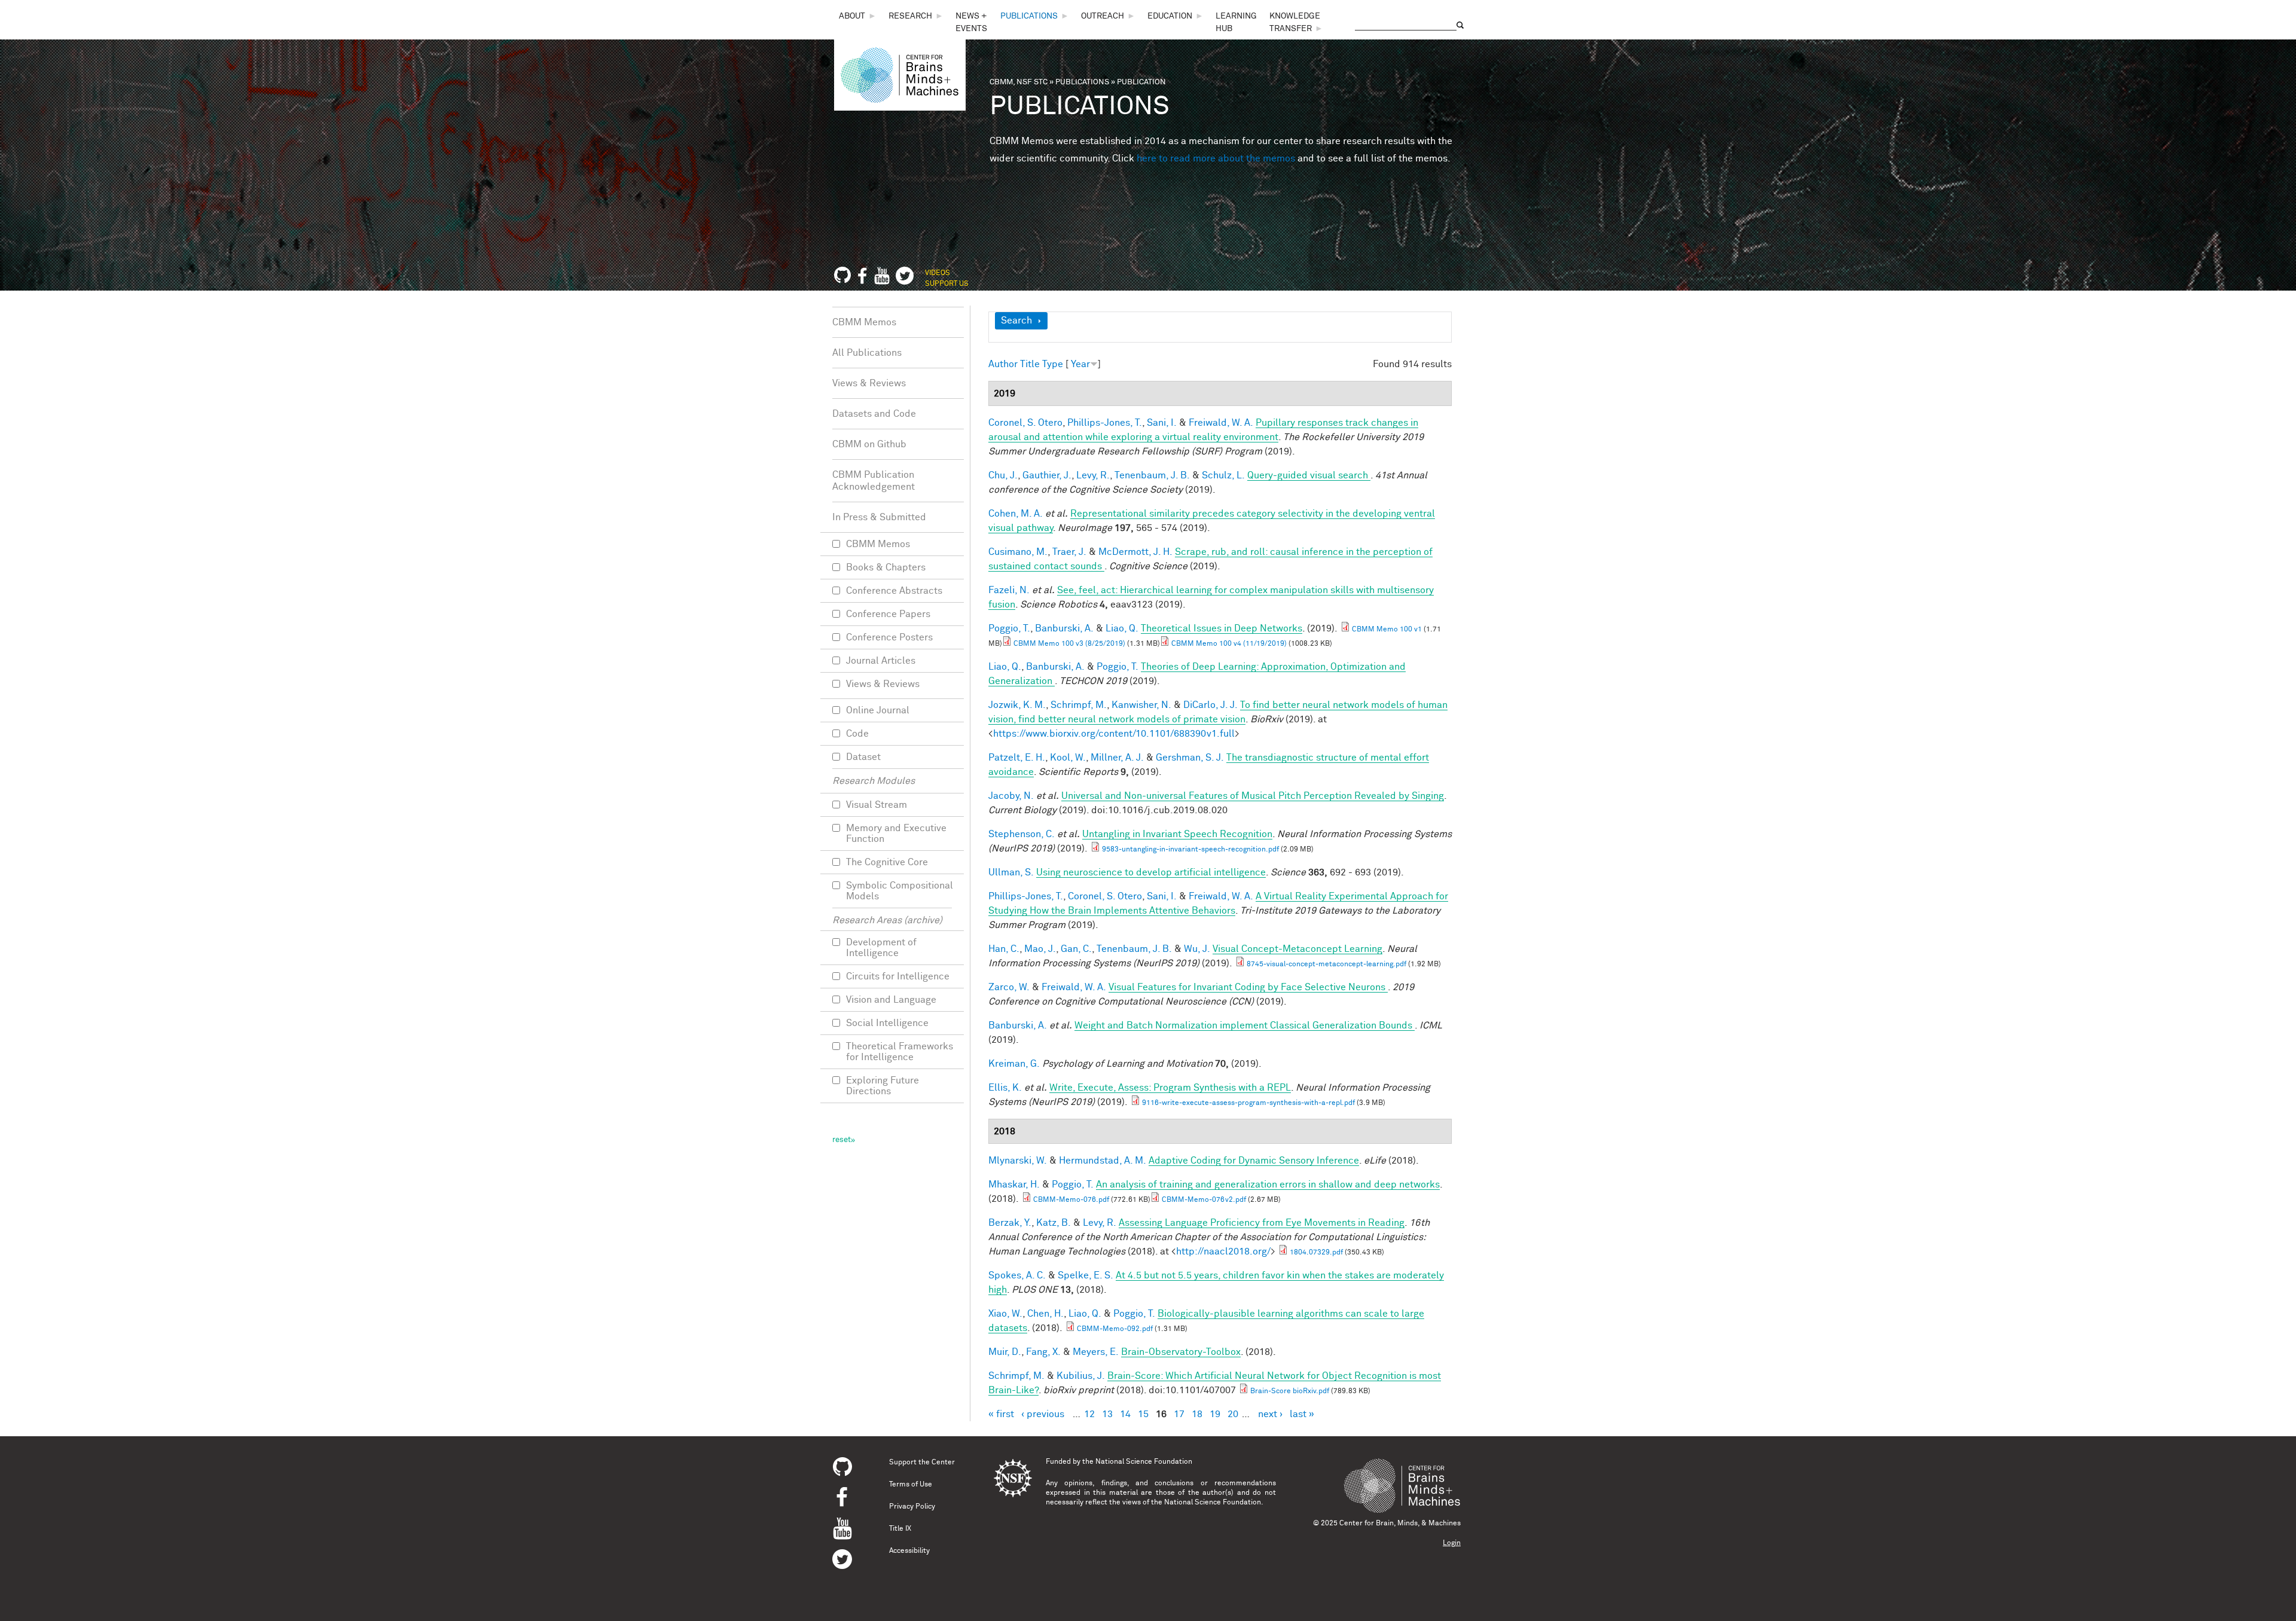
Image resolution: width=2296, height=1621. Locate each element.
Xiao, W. (1005, 1314)
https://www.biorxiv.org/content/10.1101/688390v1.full (1114, 734)
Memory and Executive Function (896, 834)
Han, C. (1004, 949)
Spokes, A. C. (1017, 1275)
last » (1302, 1414)
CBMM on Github (869, 444)
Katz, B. (1054, 1223)
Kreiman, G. (1014, 1064)
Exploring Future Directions (883, 1086)
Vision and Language (891, 1000)
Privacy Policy (912, 1507)
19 (1215, 1414)
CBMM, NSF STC (1019, 82)
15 (1143, 1414)
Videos (938, 273)
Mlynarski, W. (1018, 1161)
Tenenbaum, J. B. (1152, 475)
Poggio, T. (1009, 628)
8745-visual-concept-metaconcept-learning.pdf (1326, 964)
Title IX (900, 1529)
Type (1053, 364)
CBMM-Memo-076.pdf (1071, 1200)
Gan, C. (1076, 949)
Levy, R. (1093, 475)
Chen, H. (1045, 1314)
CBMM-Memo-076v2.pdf (1204, 1200)
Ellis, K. (1005, 1088)
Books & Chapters (886, 567)
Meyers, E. (1096, 1352)
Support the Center (922, 1463)
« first (1001, 1414)
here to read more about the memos (1216, 158)
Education (1170, 16)
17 (1179, 1414)
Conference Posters (889, 637)
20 (1233, 1414)
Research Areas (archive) (887, 920)
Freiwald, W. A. (1221, 423)
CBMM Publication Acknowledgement (874, 481)
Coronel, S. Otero (1025, 423)
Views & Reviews (869, 383)
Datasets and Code (874, 414)
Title (1030, 364)
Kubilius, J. (1081, 1376)
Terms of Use (911, 1485)
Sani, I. (1162, 423)
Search (1016, 320)
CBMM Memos (864, 322)
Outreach (1103, 16)
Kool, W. (1068, 758)
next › (1270, 1414)
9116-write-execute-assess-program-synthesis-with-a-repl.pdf (1248, 1103)
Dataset (863, 757)
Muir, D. (1005, 1352)
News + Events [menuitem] (971, 22)
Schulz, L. (1223, 475)
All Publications (867, 353)
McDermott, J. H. (1135, 552)
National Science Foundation (1144, 1462)
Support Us (947, 284)
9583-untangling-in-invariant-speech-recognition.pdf (1190, 850)
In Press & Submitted (879, 517)
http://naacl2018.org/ (1223, 1251)
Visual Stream (877, 805)
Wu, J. (1197, 949)
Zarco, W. (1009, 987)
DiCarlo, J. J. (1210, 705)
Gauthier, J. (1047, 475)
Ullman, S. (1011, 872)
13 (1107, 1414)
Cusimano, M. (1018, 552)
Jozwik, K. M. (1017, 705)
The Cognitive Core (887, 862)
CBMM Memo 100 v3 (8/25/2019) (1069, 644)
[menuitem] (858, 16)
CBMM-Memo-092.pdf (1115, 1329)
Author (1003, 364)
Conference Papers (888, 614)
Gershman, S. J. (1190, 758)
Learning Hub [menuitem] (1236, 22)
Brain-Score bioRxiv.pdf (1290, 1391)
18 (1197, 1414)
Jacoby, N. (1011, 796)
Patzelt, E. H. (1017, 758)
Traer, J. (1069, 552)
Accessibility (909, 1551)
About (852, 16)
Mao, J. (1040, 949)
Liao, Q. (1122, 628)
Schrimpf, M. (1079, 705)
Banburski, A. (1064, 628)
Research (910, 16)
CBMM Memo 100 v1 (1387, 630)
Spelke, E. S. (1086, 1275)
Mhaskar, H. (1014, 1185)
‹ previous (1043, 1414)
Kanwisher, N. (1141, 705)
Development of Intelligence (881, 948)
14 (1125, 1414)
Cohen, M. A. (1016, 514)
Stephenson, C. (1022, 834)
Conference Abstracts (894, 591)
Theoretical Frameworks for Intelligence (900, 1052)
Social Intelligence (887, 1023)
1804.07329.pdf (1316, 1253)
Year (1080, 364)
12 (1089, 1414)
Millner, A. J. (1117, 758)
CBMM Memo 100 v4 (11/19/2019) (1229, 644)
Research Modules (874, 781)
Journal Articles (881, 661)
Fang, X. (1043, 1352)
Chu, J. (1003, 475)
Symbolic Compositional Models (900, 891)
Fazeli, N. (1009, 590)
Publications (1029, 16)
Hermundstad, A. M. (1103, 1161)
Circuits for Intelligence (898, 976)
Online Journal (878, 710)
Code (857, 734)
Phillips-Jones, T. (1105, 423)
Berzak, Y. (1010, 1223)
